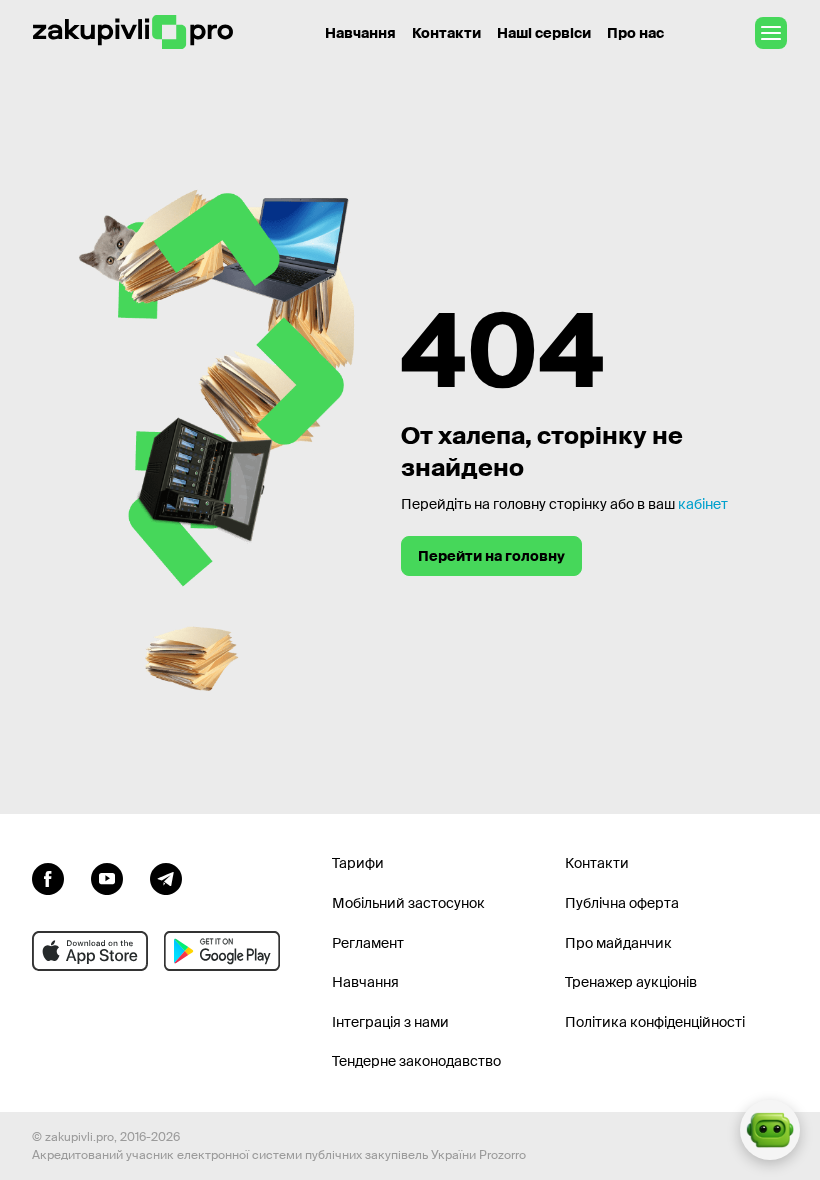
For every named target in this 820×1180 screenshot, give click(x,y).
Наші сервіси (544, 33)
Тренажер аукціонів (631, 982)
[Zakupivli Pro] (133, 32)
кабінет (703, 504)
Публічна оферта (622, 903)
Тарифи (358, 863)
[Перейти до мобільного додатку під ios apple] (90, 951)
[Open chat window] (770, 1130)
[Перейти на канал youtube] (107, 876)
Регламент (368, 943)
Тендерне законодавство (416, 1061)
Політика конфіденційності (655, 1022)
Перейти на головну (491, 556)
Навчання (360, 33)
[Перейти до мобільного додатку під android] (222, 951)
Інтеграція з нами (390, 1022)
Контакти (446, 33)
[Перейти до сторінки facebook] (48, 876)
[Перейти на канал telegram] (166, 876)
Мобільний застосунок (408, 903)
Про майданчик (618, 943)
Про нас (635, 33)
